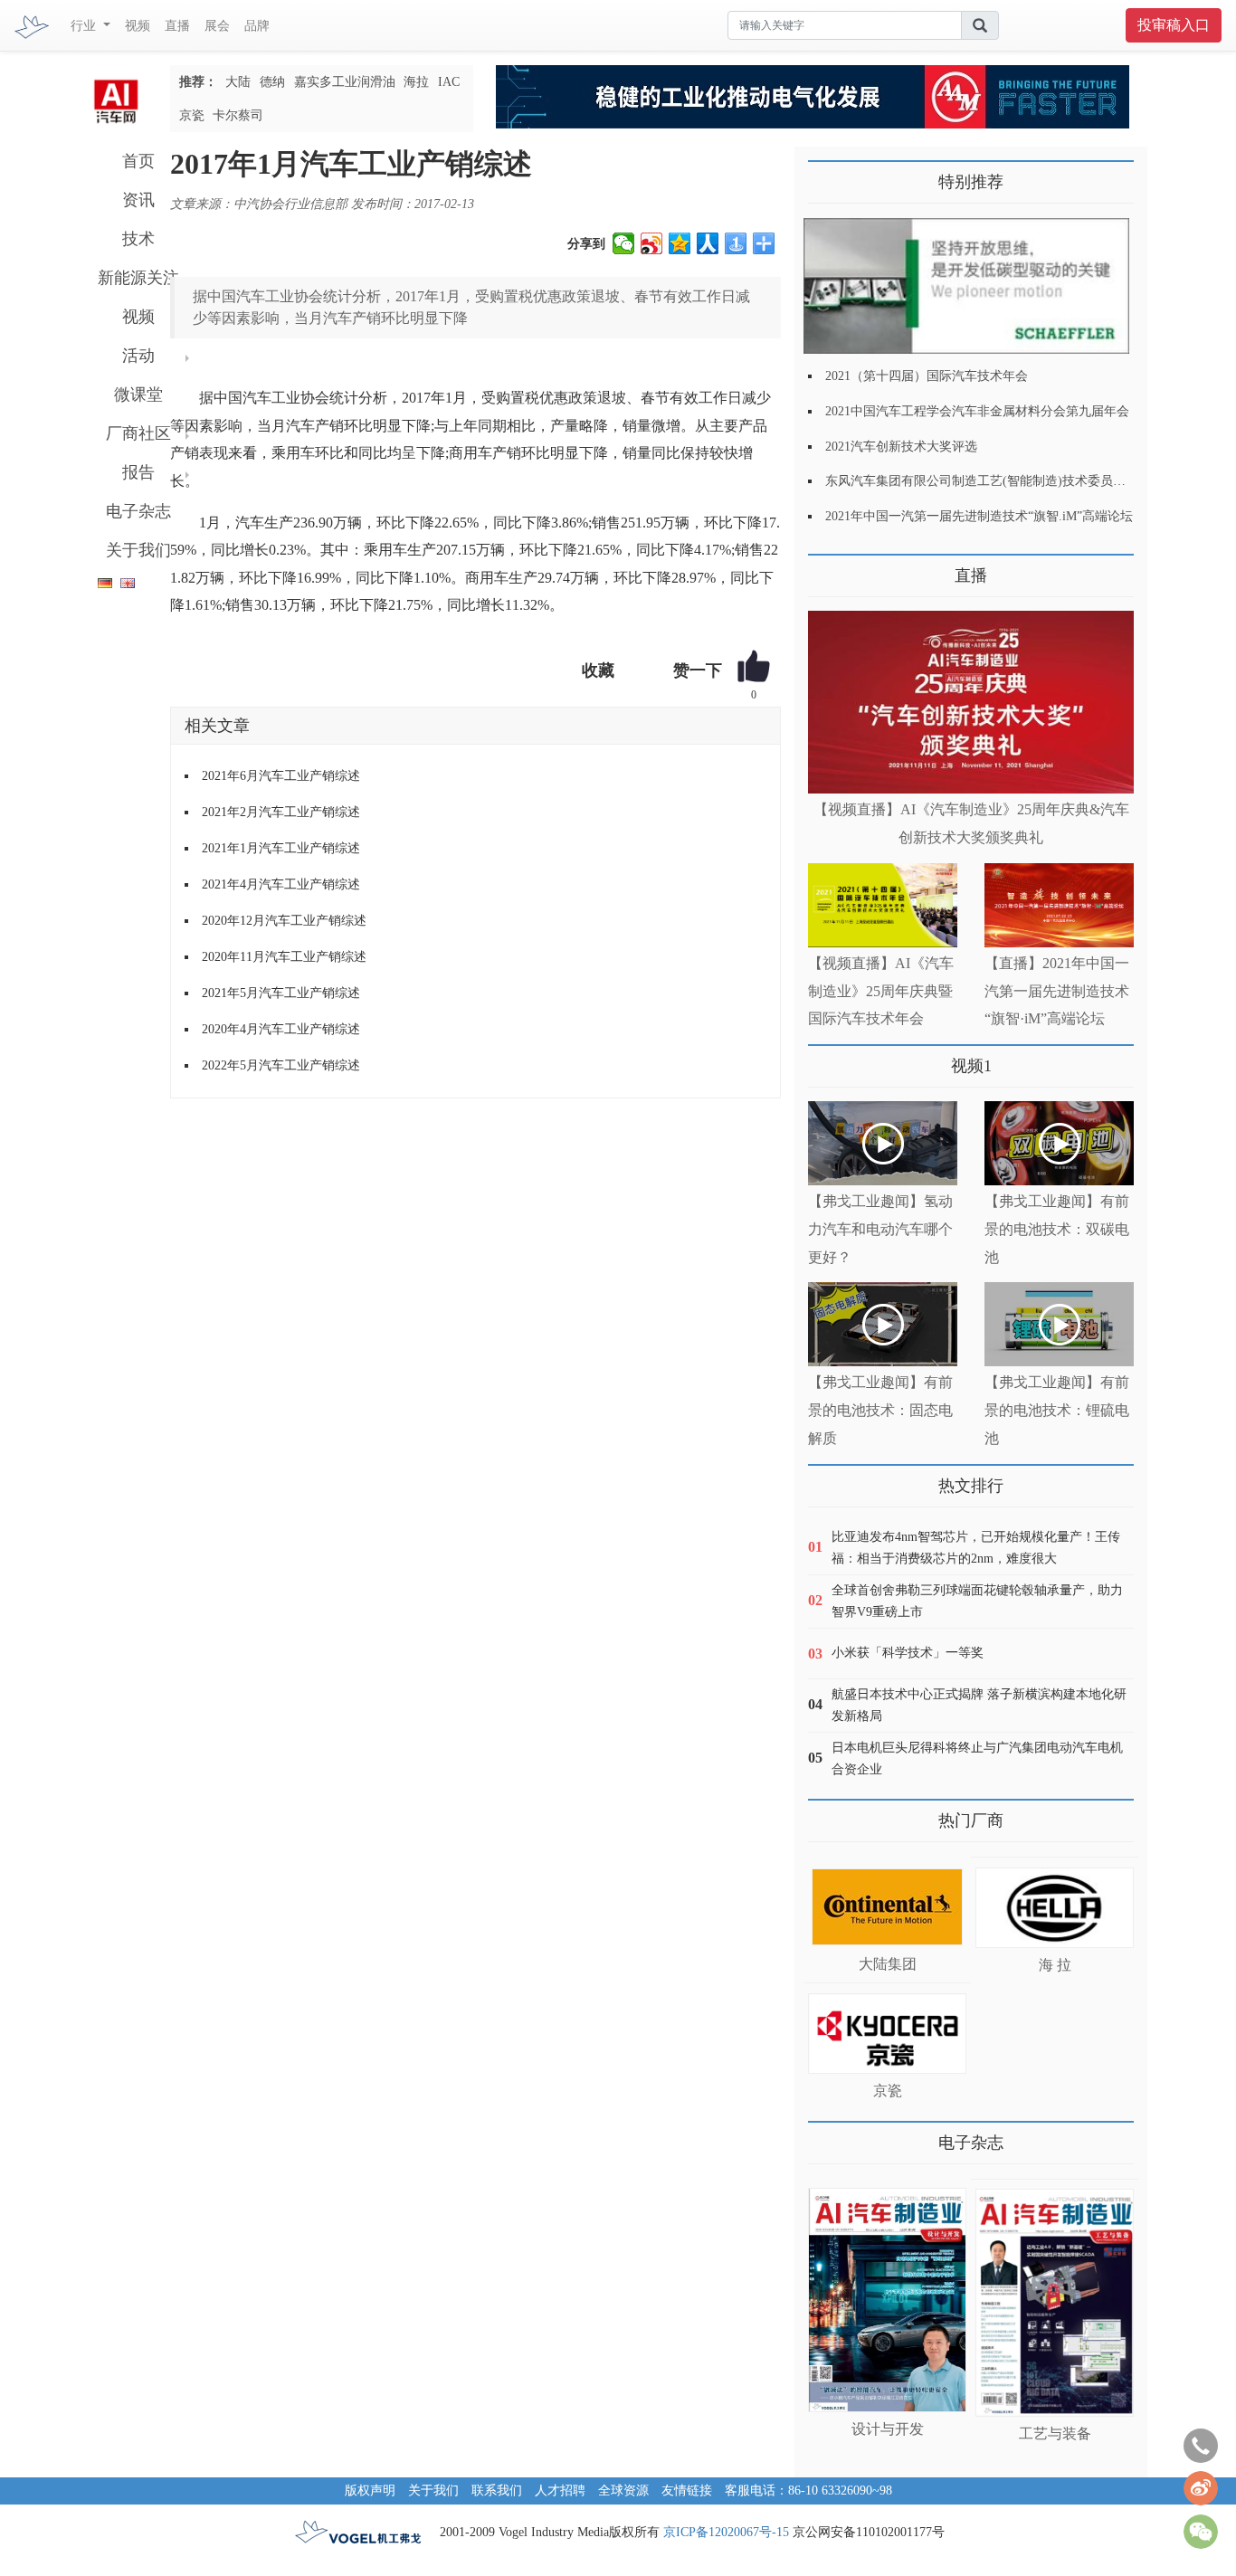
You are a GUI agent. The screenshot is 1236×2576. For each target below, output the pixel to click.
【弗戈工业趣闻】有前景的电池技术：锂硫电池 (1057, 1410)
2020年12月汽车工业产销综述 (284, 921)
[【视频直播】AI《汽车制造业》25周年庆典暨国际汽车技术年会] (883, 905)
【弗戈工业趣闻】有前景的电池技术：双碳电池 (1057, 1229)
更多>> (826, 569)
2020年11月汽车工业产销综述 (284, 957)
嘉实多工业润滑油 (345, 82)
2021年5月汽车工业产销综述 (281, 993)
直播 (177, 26)
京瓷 (192, 115)
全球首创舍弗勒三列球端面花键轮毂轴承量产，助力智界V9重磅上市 (977, 1601)
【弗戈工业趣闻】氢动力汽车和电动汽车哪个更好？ (880, 1229)
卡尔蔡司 (238, 115)
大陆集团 (888, 1964)
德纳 (272, 82)
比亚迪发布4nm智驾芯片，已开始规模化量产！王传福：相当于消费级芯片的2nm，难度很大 (976, 1548)
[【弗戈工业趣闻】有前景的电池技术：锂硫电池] (1059, 1324)
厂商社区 (138, 433)
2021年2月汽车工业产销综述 (281, 812)
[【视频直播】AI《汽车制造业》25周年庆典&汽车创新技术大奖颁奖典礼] (971, 703)
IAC (449, 82)
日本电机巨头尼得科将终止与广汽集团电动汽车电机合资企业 (977, 1759)
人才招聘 (560, 2490)
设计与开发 (888, 2429)
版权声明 (370, 2490)
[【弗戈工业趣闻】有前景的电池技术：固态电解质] (883, 1324)
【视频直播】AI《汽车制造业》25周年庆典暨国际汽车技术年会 (881, 991)
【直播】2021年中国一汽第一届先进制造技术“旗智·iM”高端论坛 (1057, 991)
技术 (138, 239)
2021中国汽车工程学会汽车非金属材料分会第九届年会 (977, 411)
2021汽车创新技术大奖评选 (901, 447)
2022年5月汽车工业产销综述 (281, 1065)
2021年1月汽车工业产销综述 (281, 848)
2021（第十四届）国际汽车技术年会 (927, 376)
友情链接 (687, 2490)
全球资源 (623, 2490)
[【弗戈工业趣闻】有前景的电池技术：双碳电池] (1059, 1143)
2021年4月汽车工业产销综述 (281, 884)
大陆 (238, 82)
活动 (138, 356)
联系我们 (497, 2490)
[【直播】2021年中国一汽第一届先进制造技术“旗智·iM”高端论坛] (1059, 905)
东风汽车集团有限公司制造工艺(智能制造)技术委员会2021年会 (1001, 481)
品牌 (257, 26)
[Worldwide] (125, 580)
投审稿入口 (1174, 25)
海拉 (416, 82)
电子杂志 (138, 511)
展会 (217, 26)
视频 (138, 26)
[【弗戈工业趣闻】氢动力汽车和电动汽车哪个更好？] (883, 1143)
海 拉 (1055, 1965)
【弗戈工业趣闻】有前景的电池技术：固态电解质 (880, 1410)
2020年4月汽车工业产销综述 (281, 1029)
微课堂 (138, 394)
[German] (100, 580)
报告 (138, 472)
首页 (138, 161)
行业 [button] (85, 26)
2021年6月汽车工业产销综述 (281, 776)
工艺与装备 (1055, 2433)
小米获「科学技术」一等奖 (908, 1653)
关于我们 (138, 550)
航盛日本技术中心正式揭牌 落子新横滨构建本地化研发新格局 (979, 1705)
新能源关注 (138, 278)
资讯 (138, 200)
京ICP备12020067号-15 (726, 2532)
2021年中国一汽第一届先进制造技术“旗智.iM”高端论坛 (979, 516)
